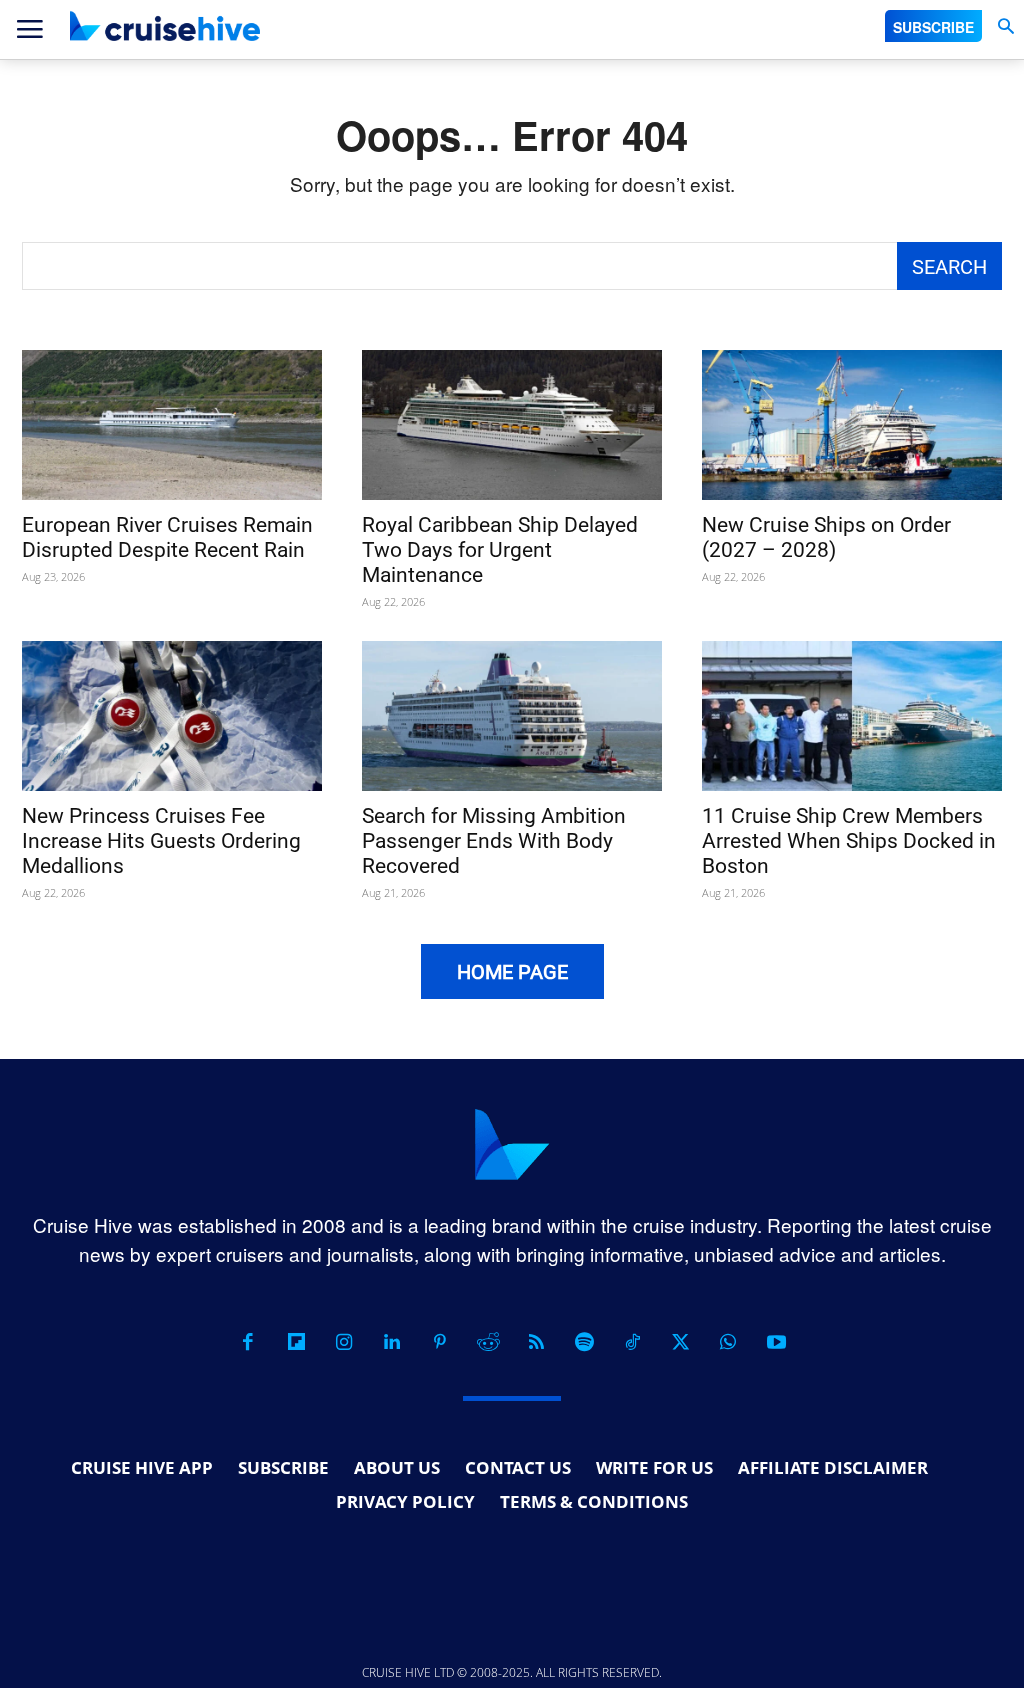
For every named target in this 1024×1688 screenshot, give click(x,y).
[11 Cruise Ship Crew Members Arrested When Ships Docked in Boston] (852, 716)
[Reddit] (488, 1342)
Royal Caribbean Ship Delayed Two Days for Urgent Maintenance (500, 550)
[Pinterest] (440, 1342)
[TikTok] (632, 1342)
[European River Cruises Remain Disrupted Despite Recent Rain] (172, 425)
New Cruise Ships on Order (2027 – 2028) (826, 537)
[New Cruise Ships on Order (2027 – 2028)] (852, 425)
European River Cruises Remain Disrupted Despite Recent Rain (167, 537)
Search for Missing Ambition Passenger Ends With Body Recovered (494, 841)
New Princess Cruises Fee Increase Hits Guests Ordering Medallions (161, 841)
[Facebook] (248, 1342)
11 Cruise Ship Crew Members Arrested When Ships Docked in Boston (849, 841)
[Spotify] (584, 1342)
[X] (680, 1342)
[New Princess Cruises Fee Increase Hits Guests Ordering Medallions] (172, 716)
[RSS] (536, 1342)
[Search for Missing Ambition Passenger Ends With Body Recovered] (512, 716)
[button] (1005, 26)
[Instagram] (344, 1342)
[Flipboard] (296, 1342)
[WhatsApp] (728, 1342)
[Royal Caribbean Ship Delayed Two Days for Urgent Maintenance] (512, 425)
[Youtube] (776, 1342)
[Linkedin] (392, 1342)
